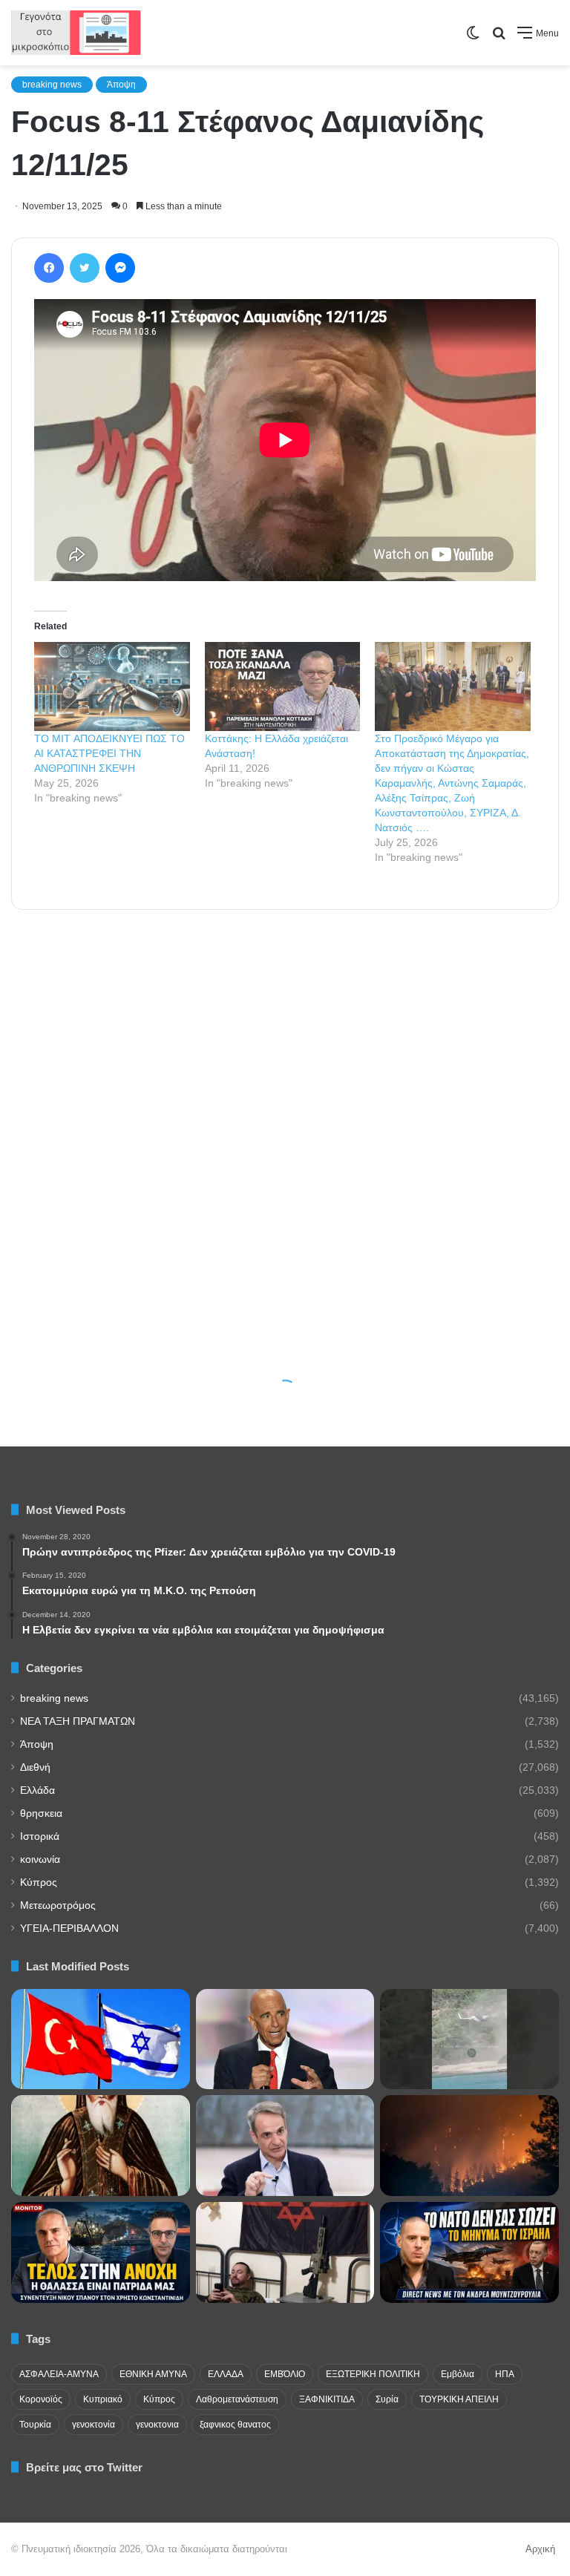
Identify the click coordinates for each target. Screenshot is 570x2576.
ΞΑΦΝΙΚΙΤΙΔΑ (327, 2399)
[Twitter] (85, 268)
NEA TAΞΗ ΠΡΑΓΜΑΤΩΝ (78, 1721)
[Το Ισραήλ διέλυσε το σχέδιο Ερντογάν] (469, 2252)
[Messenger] (120, 268)
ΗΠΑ (505, 2374)
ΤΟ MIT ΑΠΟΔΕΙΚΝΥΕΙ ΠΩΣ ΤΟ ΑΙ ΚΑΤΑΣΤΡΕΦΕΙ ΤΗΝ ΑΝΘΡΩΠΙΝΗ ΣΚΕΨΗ (109, 753)
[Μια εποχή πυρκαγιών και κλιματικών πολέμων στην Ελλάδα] (469, 2146)
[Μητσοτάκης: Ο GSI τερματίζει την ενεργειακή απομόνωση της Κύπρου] (285, 2146)
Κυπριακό (103, 2399)
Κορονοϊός (41, 2399)
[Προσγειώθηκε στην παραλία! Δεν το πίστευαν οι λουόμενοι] (469, 2039)
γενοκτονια (157, 2425)
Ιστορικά (40, 1836)
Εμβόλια (458, 2374)
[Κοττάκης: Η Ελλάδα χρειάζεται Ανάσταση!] (283, 686)
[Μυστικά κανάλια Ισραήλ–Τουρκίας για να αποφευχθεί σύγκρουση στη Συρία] (101, 2039)
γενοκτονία (94, 2425)
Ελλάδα (37, 1790)
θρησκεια (41, 1813)
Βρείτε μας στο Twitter (84, 2467)
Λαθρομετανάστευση (237, 2399)
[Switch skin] (473, 38)
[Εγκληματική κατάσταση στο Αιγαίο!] (101, 2252)
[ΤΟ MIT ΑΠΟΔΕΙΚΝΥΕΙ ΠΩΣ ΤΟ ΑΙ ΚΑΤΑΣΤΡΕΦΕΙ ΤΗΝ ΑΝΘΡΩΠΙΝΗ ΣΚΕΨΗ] (112, 686)
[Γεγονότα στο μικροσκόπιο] (76, 33)
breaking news (52, 85)
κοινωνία (40, 1859)
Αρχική (540, 2549)
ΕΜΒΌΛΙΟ (285, 2374)
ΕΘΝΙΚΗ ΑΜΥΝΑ (153, 2374)
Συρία (387, 2399)
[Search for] (499, 38)
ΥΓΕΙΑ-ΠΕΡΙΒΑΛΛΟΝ (69, 1928)
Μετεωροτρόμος (58, 1905)
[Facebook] (49, 268)
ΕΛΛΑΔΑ (226, 2374)
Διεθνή (35, 1767)
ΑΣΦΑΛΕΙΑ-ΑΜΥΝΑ (59, 2374)
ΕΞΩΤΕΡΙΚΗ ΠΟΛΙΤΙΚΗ (373, 2374)
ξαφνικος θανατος (235, 2425)
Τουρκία (35, 2425)
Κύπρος (39, 1882)
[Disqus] (285, 1122)
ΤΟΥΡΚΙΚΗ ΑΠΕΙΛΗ (459, 2399)
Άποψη (121, 85)
